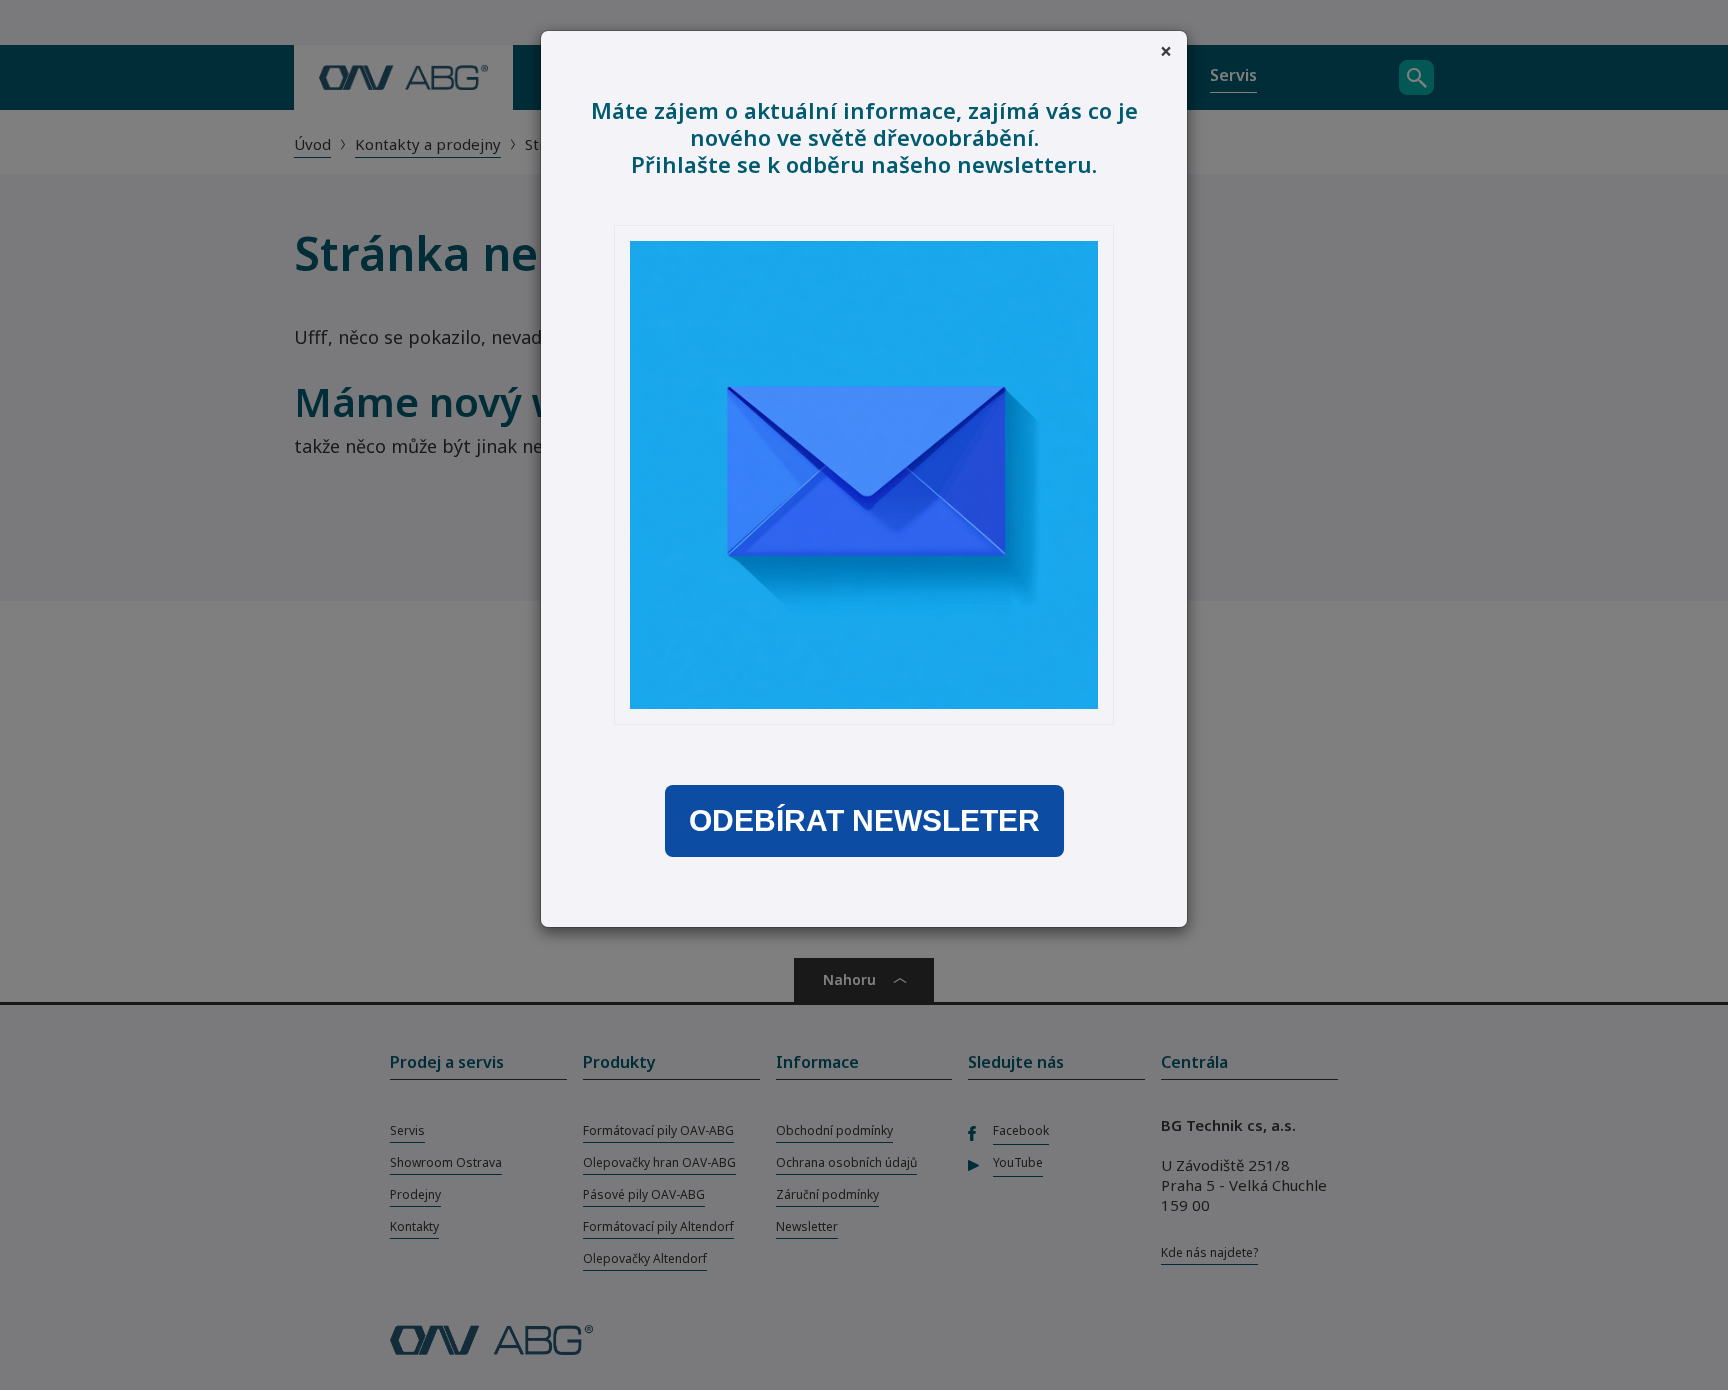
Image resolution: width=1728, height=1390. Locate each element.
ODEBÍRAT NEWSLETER (864, 821)
